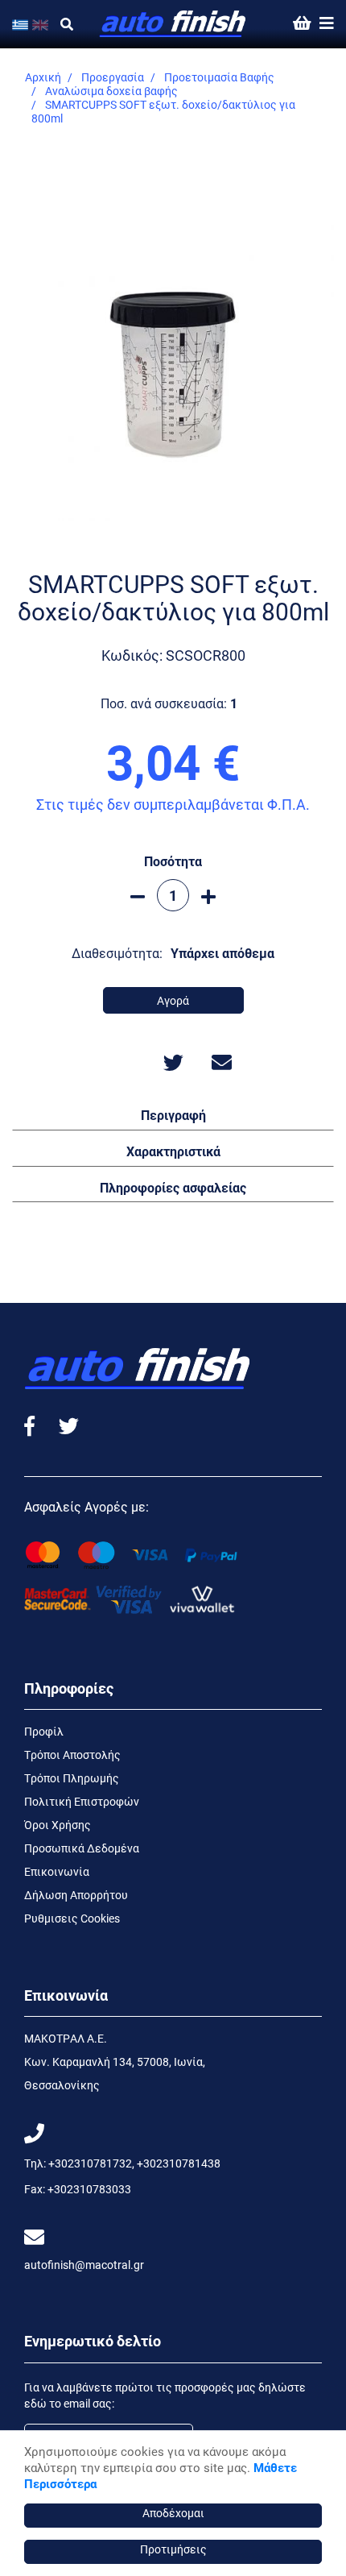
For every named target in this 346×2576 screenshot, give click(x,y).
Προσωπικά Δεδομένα (82, 1848)
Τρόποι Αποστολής (72, 1755)
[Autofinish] (173, 24)
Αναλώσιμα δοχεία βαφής (111, 91)
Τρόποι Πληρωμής (72, 1778)
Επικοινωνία (57, 1871)
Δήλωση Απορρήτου (76, 1895)
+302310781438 (179, 2163)
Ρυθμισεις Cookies (72, 1918)
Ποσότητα (173, 861)
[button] (173, 1114)
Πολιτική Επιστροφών (82, 1801)
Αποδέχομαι (173, 2513)
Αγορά (173, 1000)
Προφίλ (44, 1731)
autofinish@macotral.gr (84, 2265)
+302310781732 (90, 2163)
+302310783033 (89, 2189)
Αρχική (43, 77)
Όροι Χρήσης (58, 1825)
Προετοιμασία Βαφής (219, 77)
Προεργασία (113, 77)
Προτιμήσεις (173, 2549)
